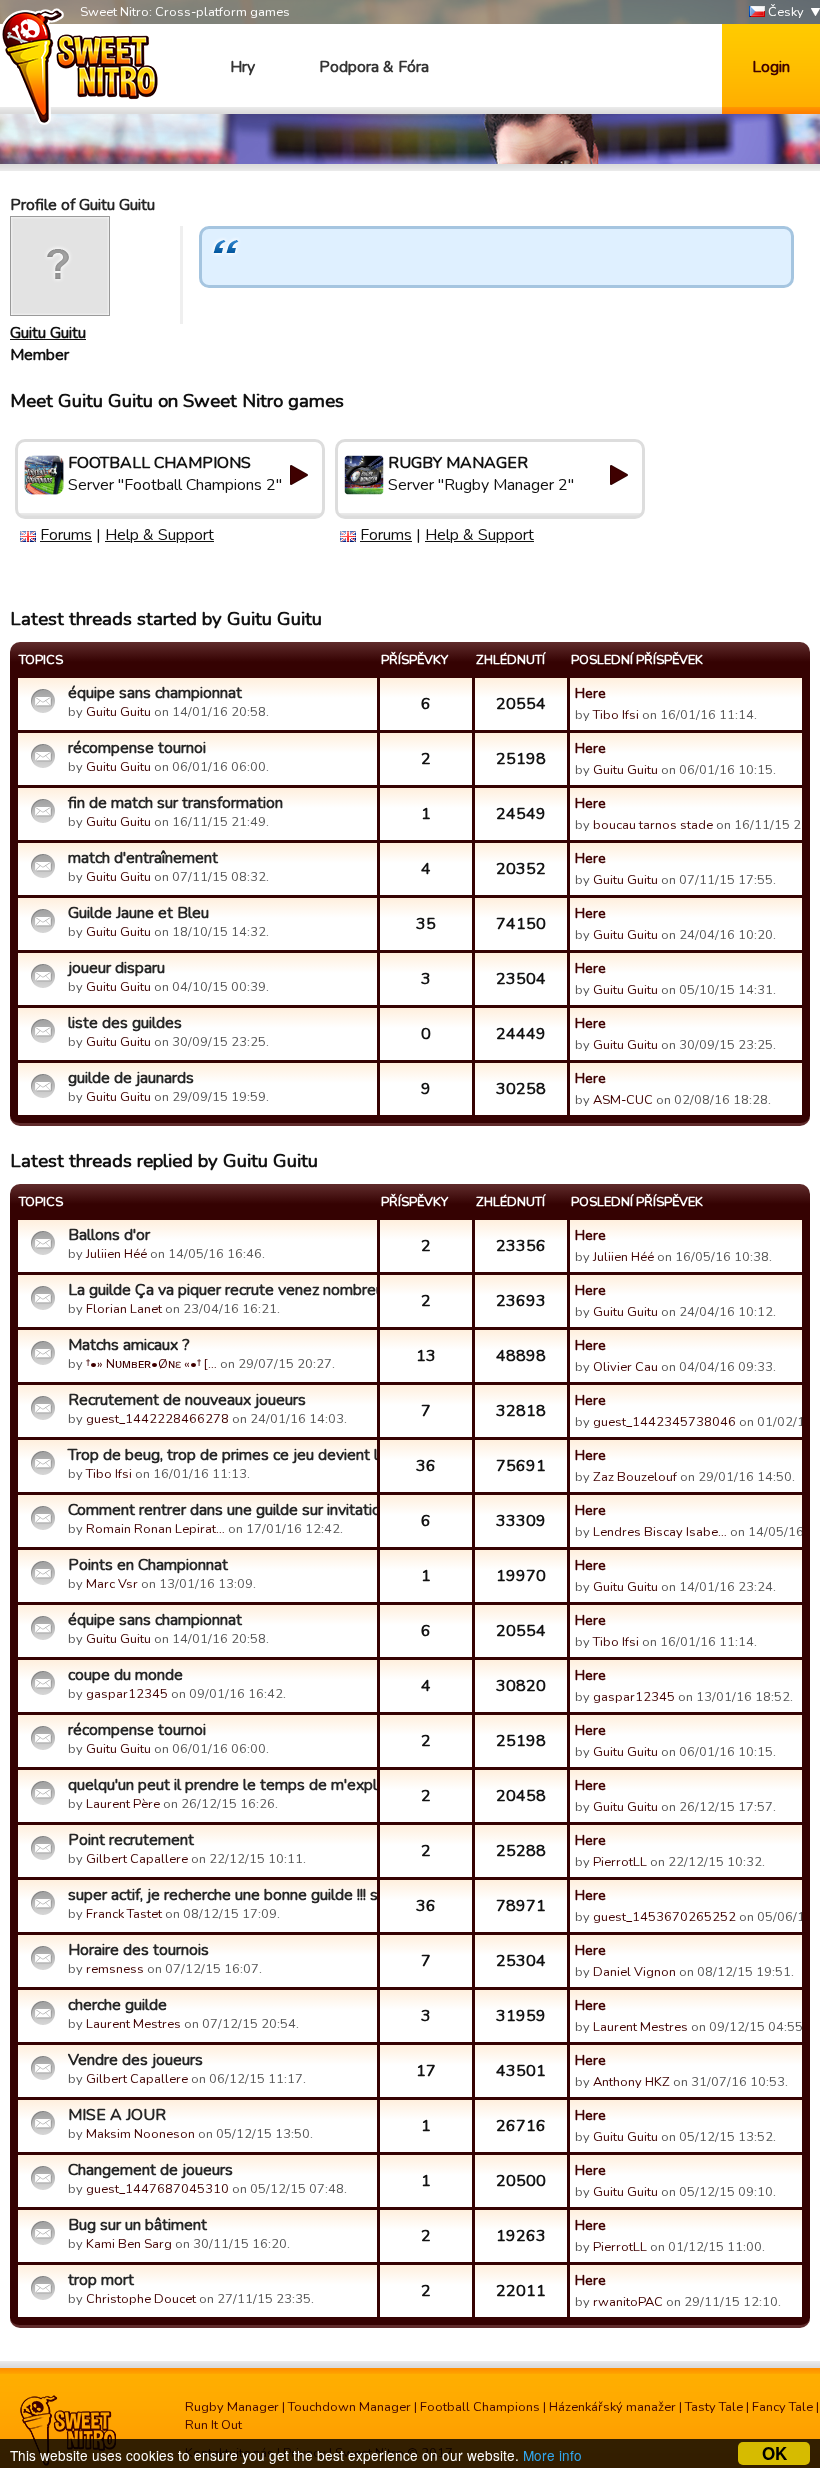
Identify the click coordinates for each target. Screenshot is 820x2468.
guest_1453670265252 (664, 1917)
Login (771, 67)
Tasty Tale (714, 2407)
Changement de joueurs (150, 2170)
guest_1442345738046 (664, 1422)
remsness (115, 1969)
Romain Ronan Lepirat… (155, 1529)
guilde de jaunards (131, 1078)
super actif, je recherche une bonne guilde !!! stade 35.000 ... (220, 1895)
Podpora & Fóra (374, 67)
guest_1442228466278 (157, 1419)
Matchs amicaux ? (129, 1345)
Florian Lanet (124, 1309)
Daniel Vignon (634, 1972)
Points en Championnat (148, 1565)
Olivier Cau (625, 1367)
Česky (784, 12)
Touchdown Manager (349, 2407)
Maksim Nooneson (140, 2134)
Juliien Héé (116, 1254)
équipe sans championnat (155, 693)
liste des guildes (125, 1023)
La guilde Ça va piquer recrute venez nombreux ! (220, 1290)
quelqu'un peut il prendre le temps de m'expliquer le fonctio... (220, 1785)
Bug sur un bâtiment (137, 2225)
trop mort (101, 2280)
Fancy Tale (782, 2407)
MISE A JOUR (117, 2115)
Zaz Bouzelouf (635, 1477)
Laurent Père (123, 1804)
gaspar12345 (127, 1694)
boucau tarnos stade (653, 825)
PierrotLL (620, 1862)
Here (590, 693)
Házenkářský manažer (612, 2407)
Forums (66, 535)
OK (774, 2453)
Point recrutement (131, 1840)
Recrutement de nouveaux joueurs (187, 1400)
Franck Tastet (124, 1914)
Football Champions (480, 2407)
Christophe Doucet (141, 2299)
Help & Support (159, 535)
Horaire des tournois (138, 1950)
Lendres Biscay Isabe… (660, 1532)
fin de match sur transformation (175, 803)
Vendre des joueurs (135, 2060)
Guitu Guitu (48, 333)
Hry (242, 67)
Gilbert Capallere (137, 1859)
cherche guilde (117, 2005)
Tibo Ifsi (616, 715)
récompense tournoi (137, 748)
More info (552, 2455)
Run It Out (213, 2425)
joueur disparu (116, 968)
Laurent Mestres (133, 2024)
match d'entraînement (143, 858)
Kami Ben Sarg (129, 2244)
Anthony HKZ (631, 2082)
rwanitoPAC (628, 2302)
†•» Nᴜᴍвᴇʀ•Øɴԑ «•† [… (151, 1364)
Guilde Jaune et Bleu (138, 913)
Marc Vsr (112, 1584)
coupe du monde (125, 1675)
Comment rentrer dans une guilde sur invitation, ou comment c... (220, 1510)
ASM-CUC (623, 1100)
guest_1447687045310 (157, 2189)
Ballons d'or (109, 1235)
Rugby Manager (232, 2407)
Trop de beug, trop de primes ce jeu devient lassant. (220, 1455)
